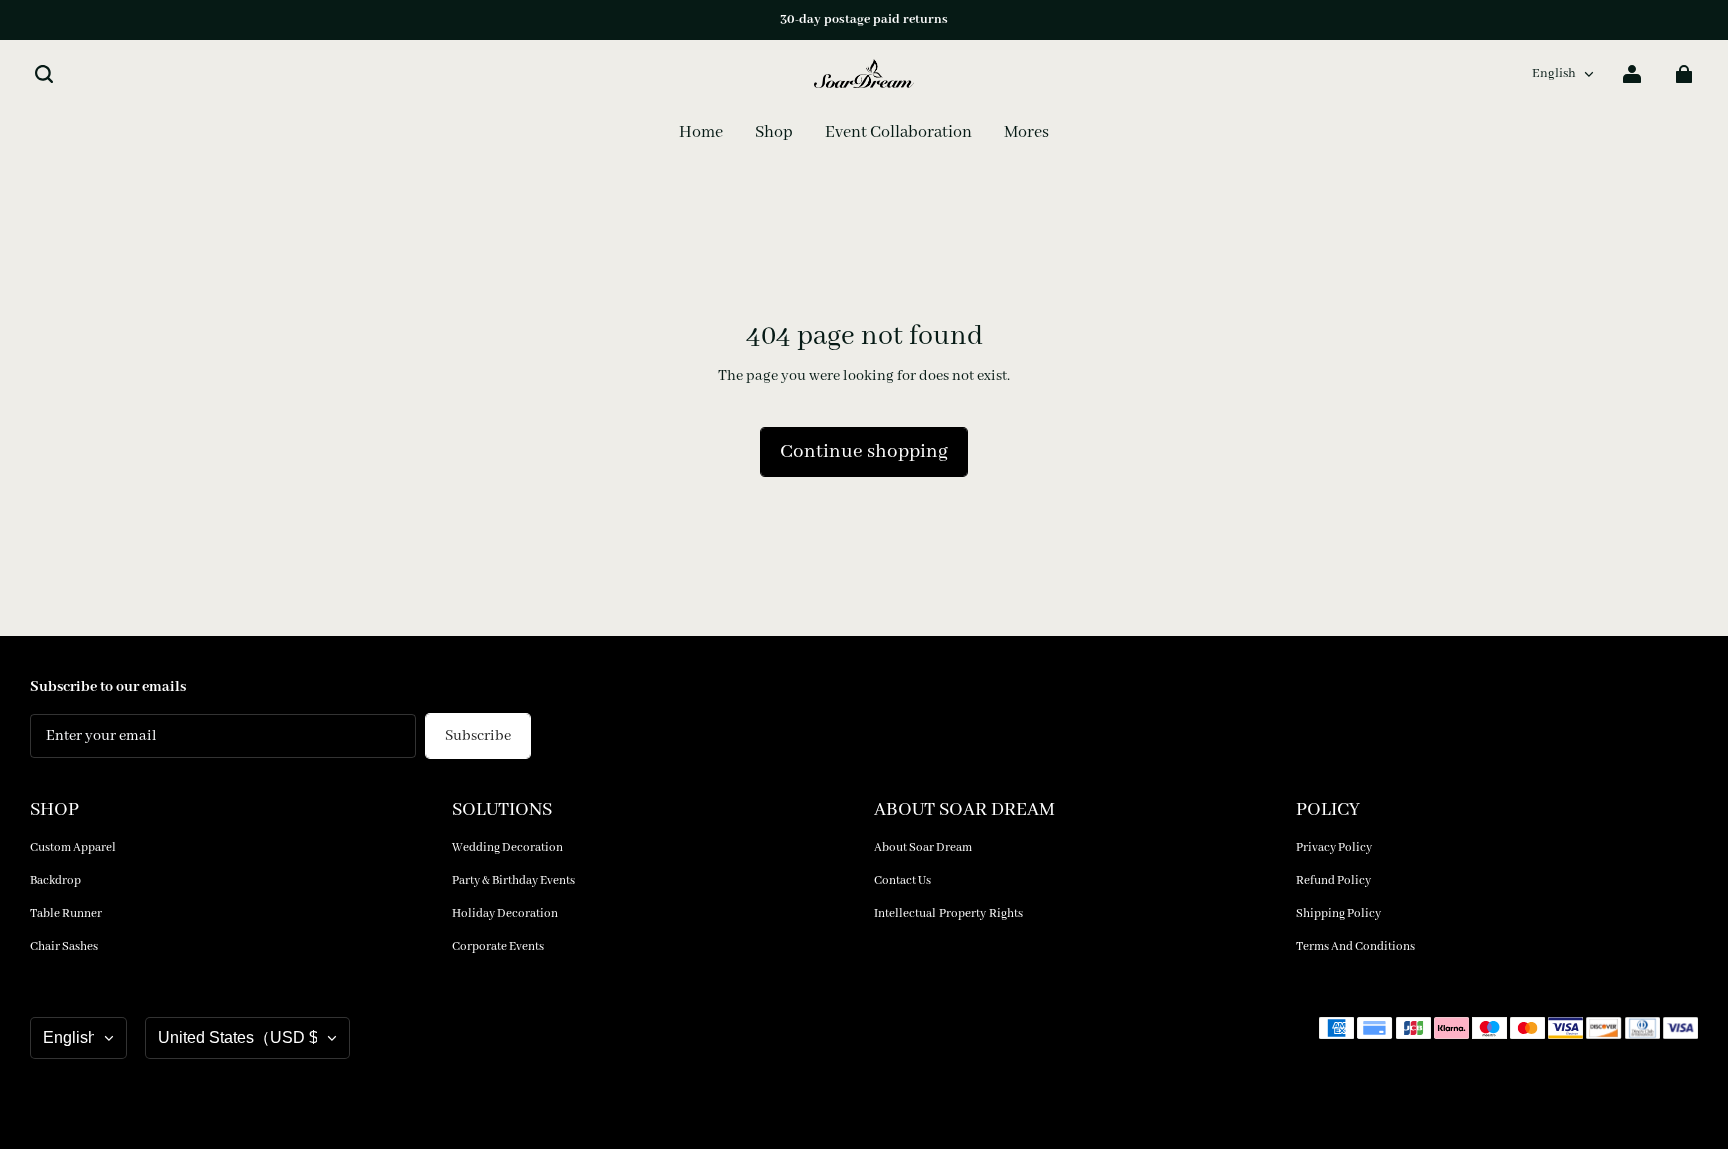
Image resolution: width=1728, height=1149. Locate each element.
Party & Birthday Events (513, 880)
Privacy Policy (1334, 847)
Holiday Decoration (505, 913)
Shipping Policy (1338, 913)
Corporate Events (498, 946)
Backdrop (55, 880)
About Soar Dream (923, 847)
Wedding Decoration (507, 847)
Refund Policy (1333, 880)
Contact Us (902, 880)
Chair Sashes (64, 946)
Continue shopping (864, 452)
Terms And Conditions (1355, 946)
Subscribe (478, 736)
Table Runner (66, 913)
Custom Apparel (73, 847)
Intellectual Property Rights (948, 913)
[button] (44, 74)
